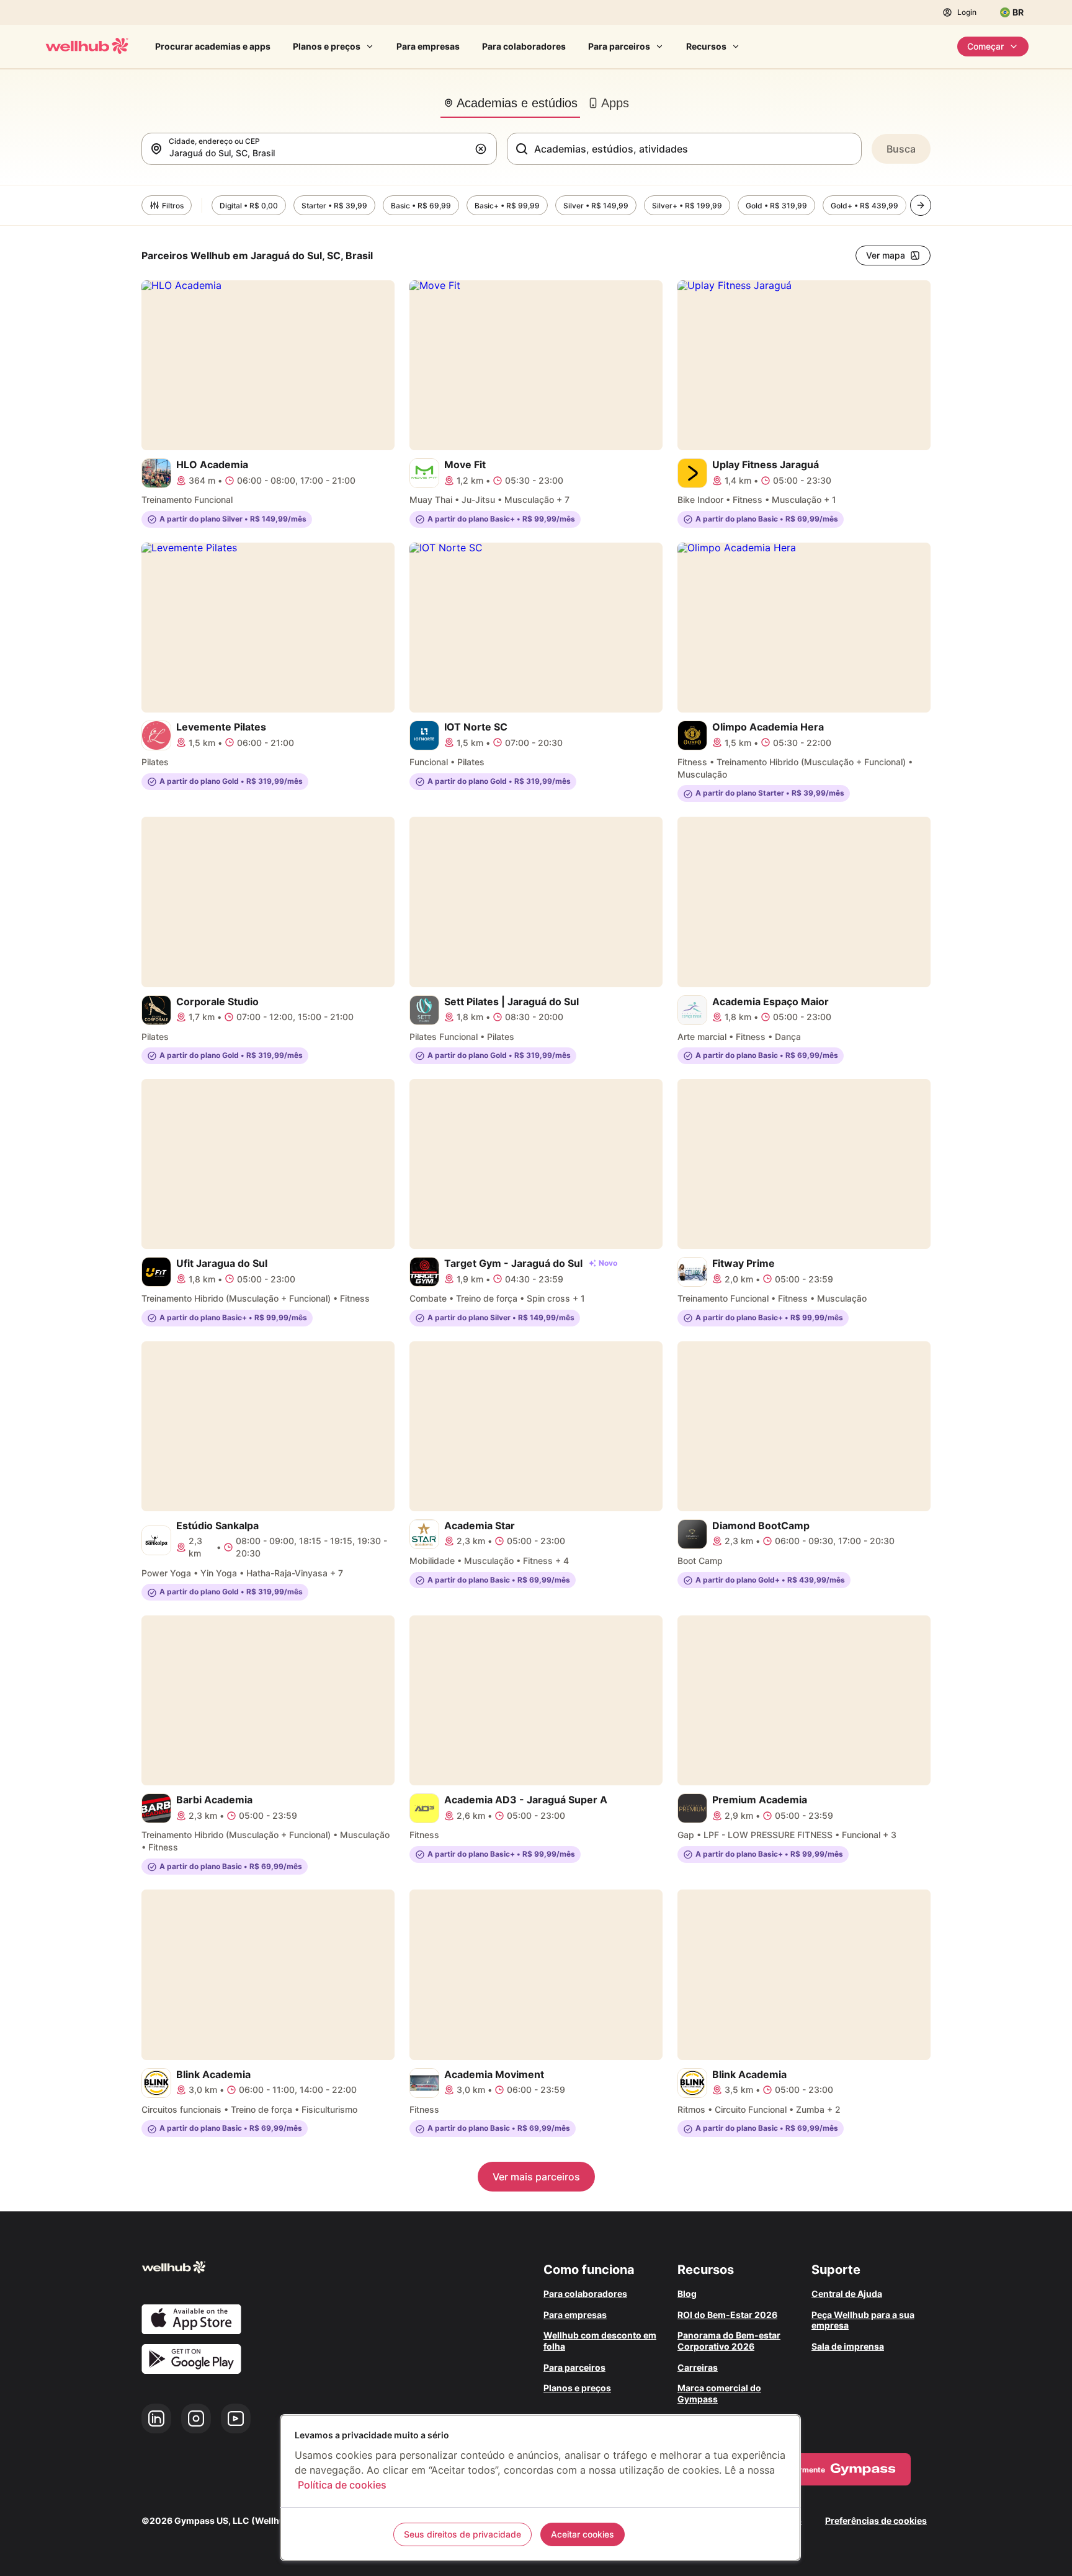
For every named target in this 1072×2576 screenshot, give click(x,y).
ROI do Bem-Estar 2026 (727, 2315)
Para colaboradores (524, 46)
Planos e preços (327, 46)
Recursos (706, 46)
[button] (483, 149)
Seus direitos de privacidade (462, 2534)
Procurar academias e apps (213, 46)
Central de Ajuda (847, 2294)
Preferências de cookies (876, 2520)
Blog (687, 2294)
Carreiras (698, 2367)
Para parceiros (619, 46)
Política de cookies (342, 2485)
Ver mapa (886, 255)
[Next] (921, 205)
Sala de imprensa (848, 2346)
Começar (985, 46)
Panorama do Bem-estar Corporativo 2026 (729, 2341)
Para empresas (428, 46)
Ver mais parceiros (536, 2177)
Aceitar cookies (583, 2534)
